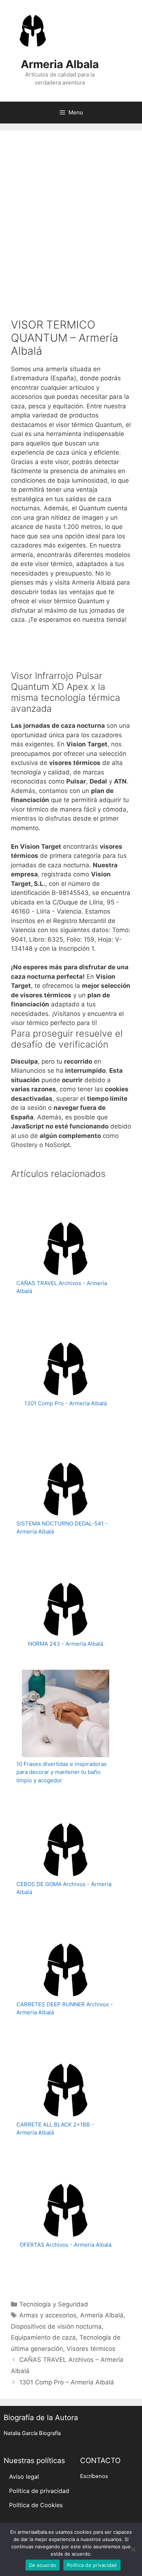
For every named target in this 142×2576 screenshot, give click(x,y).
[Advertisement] (71, 216)
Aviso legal (24, 2477)
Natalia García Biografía (32, 2433)
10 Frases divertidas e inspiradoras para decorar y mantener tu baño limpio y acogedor (62, 1772)
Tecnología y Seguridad (54, 2304)
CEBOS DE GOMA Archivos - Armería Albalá (64, 1888)
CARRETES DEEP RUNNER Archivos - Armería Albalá (65, 2008)
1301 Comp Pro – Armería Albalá (67, 2382)
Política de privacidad (39, 2491)
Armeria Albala (60, 64)
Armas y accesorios (48, 2315)
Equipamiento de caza (43, 2337)
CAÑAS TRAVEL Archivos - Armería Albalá (62, 1287)
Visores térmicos (91, 2349)
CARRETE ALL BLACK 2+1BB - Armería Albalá (55, 2129)
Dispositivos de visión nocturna (56, 2326)
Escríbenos (94, 2476)
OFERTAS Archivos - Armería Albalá (66, 2245)
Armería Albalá (102, 2315)
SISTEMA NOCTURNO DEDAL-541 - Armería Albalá (62, 1528)
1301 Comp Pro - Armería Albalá (66, 1403)
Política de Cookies (36, 2505)
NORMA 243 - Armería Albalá (66, 1644)
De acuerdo (43, 2565)
